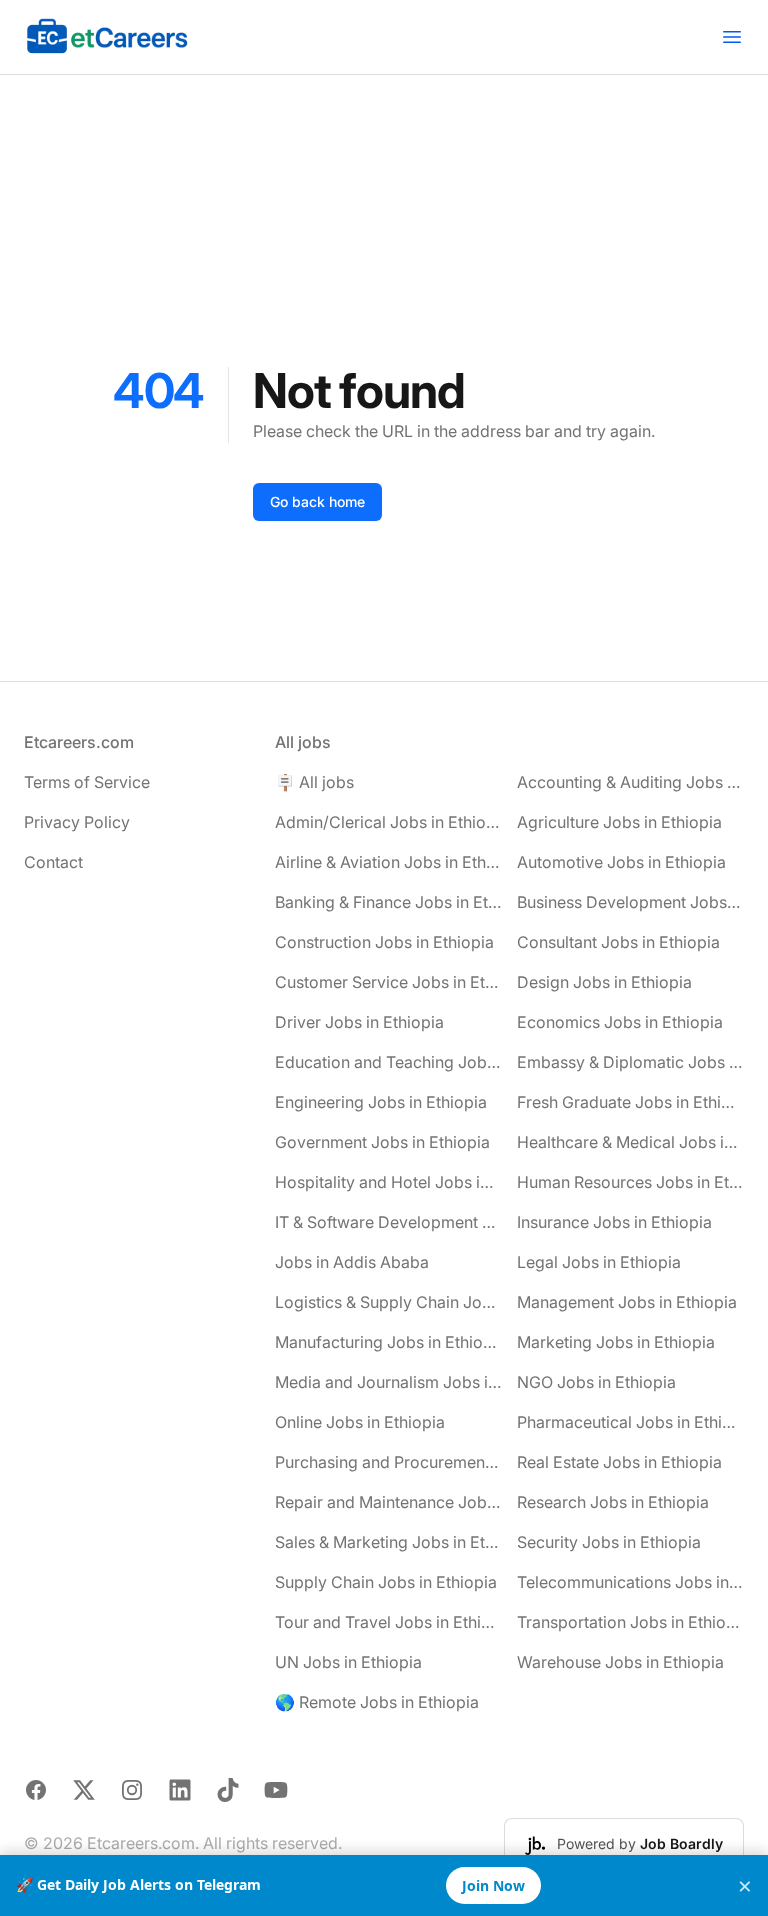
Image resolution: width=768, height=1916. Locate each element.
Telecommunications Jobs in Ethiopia (630, 1582)
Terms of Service (87, 782)
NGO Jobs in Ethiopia (596, 1382)
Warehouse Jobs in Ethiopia (620, 1662)
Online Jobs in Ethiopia (360, 1422)
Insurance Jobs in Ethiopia (614, 1222)
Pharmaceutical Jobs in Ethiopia (630, 1422)
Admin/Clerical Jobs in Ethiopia (388, 822)
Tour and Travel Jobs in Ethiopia (388, 1622)
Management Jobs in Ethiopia (627, 1302)
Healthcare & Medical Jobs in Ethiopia (630, 1142)
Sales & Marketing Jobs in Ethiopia (388, 1542)
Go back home (317, 501)
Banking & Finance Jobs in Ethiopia (388, 902)
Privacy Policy (77, 822)
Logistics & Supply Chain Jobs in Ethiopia (388, 1302)
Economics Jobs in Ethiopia (620, 1022)
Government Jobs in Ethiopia (382, 1142)
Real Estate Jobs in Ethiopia (619, 1462)
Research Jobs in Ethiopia (613, 1502)
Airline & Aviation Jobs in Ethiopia (388, 862)
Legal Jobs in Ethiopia (599, 1262)
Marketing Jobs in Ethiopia (616, 1342)
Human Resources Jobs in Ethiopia (630, 1182)
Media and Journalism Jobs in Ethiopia (388, 1382)
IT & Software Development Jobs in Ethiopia (388, 1222)
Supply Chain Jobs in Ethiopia (386, 1582)
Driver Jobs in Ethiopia (359, 1022)
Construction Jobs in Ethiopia (384, 942)
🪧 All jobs (314, 782)
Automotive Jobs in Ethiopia (621, 862)
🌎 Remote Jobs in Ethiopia (377, 1702)
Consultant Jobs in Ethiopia (618, 942)
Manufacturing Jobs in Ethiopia (388, 1342)
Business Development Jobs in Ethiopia (630, 902)
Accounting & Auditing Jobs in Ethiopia (630, 782)
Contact (53, 862)
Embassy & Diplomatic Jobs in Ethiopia (630, 1062)
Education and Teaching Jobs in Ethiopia (388, 1062)
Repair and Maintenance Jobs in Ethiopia (388, 1502)
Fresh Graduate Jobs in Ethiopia (630, 1102)
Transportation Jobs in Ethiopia (630, 1622)
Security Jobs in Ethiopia (609, 1542)
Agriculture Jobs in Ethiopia (619, 822)
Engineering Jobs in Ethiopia (381, 1102)
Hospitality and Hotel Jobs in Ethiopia (388, 1182)
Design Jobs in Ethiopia (604, 982)
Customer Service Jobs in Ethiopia (388, 982)
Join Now (493, 1885)
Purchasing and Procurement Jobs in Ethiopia (388, 1462)
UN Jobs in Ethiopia (348, 1662)
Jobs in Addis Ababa (352, 1262)
